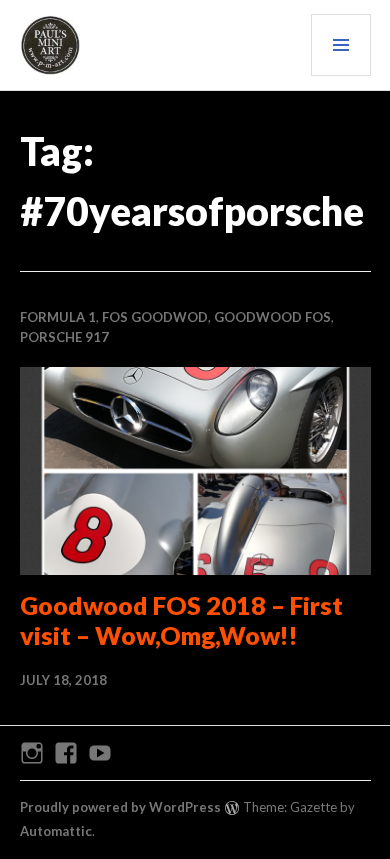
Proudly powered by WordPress (120, 807)
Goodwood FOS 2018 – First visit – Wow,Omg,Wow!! (181, 620)
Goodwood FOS (272, 317)
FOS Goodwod (155, 317)
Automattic (56, 831)
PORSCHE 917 (64, 337)
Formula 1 (58, 317)
